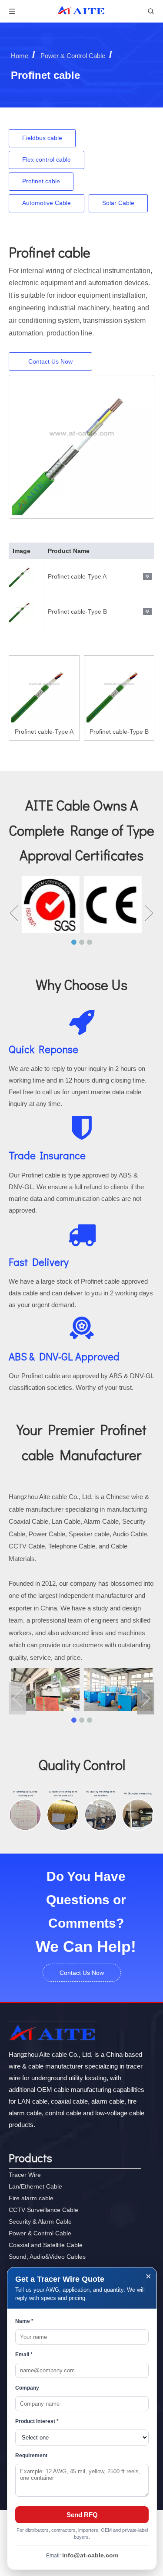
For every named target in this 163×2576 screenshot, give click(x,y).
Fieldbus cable (42, 138)
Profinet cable (41, 181)
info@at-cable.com (90, 2555)
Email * (24, 2355)
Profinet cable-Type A (77, 576)
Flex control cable (47, 159)
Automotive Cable (47, 203)
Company (27, 2388)
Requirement (31, 2456)
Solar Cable (118, 203)
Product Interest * (37, 2421)
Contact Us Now (50, 361)
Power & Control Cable (40, 2233)
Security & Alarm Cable (40, 2221)
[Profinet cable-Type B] (119, 690)
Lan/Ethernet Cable (35, 2186)
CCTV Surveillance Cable (43, 2210)
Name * (24, 2321)
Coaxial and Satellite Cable (46, 2245)
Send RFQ (82, 2515)
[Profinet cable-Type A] (44, 690)
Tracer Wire (25, 2175)
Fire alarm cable (31, 2198)
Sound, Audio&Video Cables (47, 2257)
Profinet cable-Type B (77, 611)
